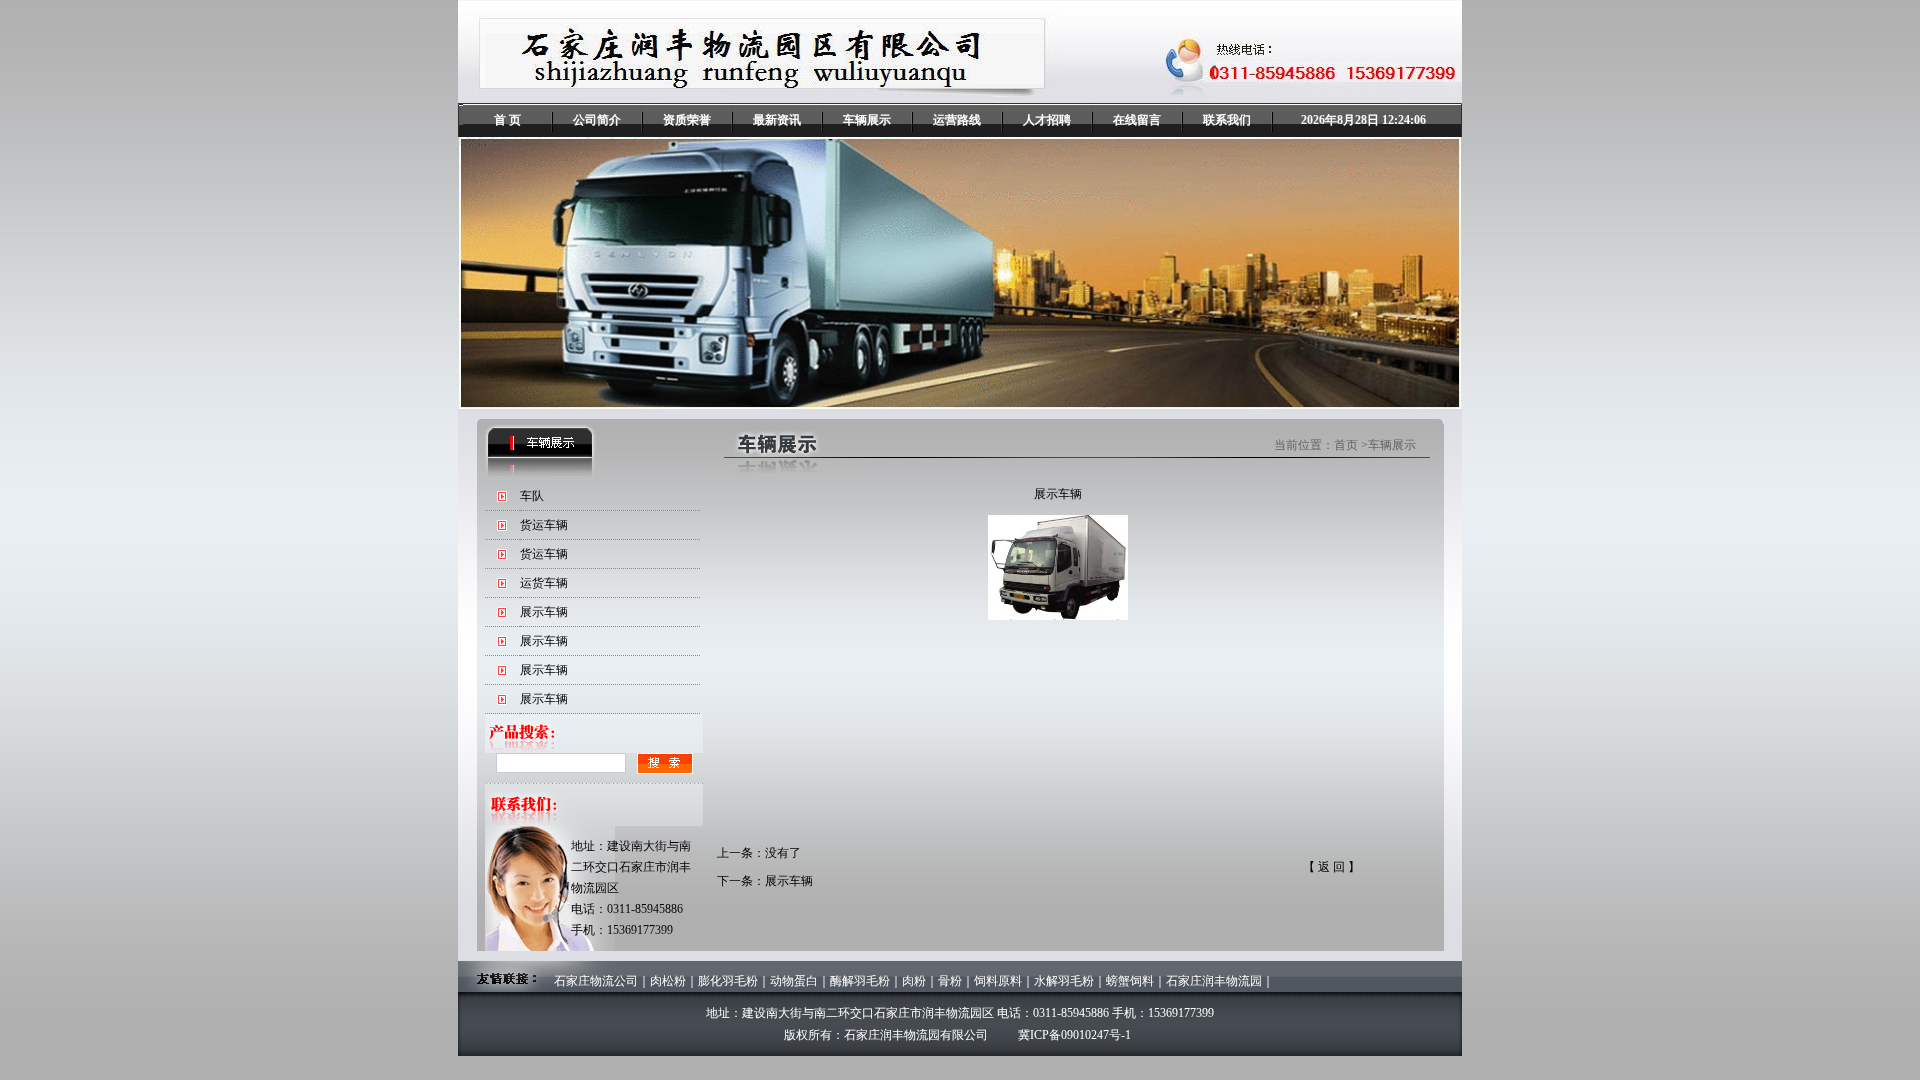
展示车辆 (544, 612)
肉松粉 (668, 981)
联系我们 (1227, 120)
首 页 (507, 120)
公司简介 (597, 120)
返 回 (1331, 867)
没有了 (783, 853)
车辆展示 (867, 120)
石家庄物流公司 (596, 981)
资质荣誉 (687, 120)
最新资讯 (777, 120)
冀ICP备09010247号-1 (1074, 1035)
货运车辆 (544, 525)
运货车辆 (544, 583)
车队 (532, 496)
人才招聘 (1047, 120)
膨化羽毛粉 (728, 981)
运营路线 (957, 120)
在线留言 (1137, 120)
